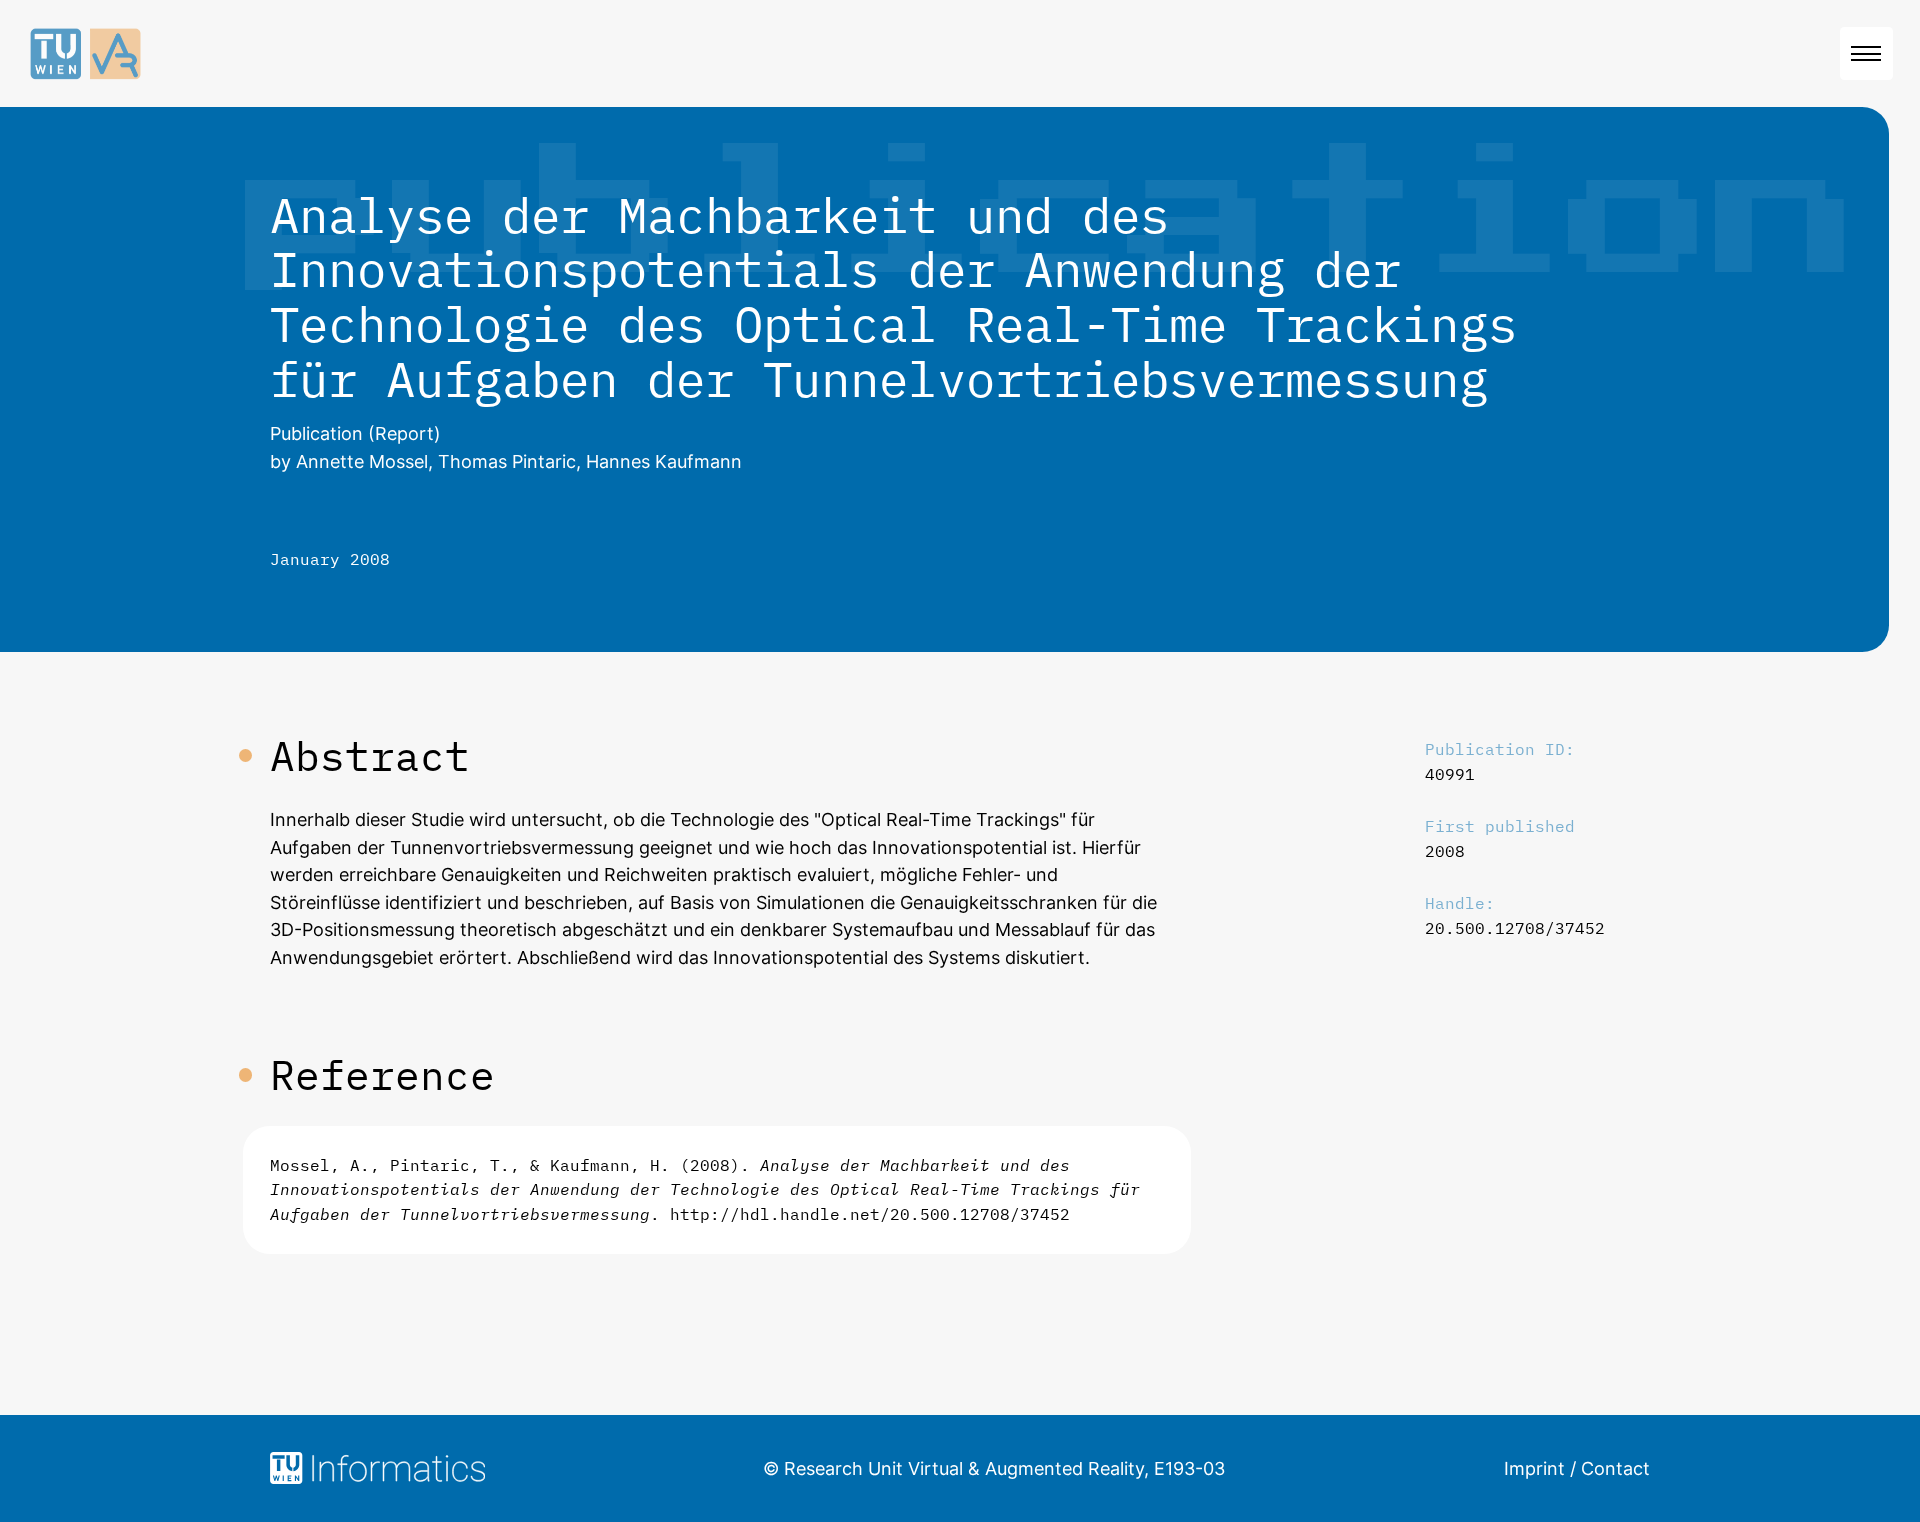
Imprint (1534, 1468)
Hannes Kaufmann (664, 461)
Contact (1615, 1468)
